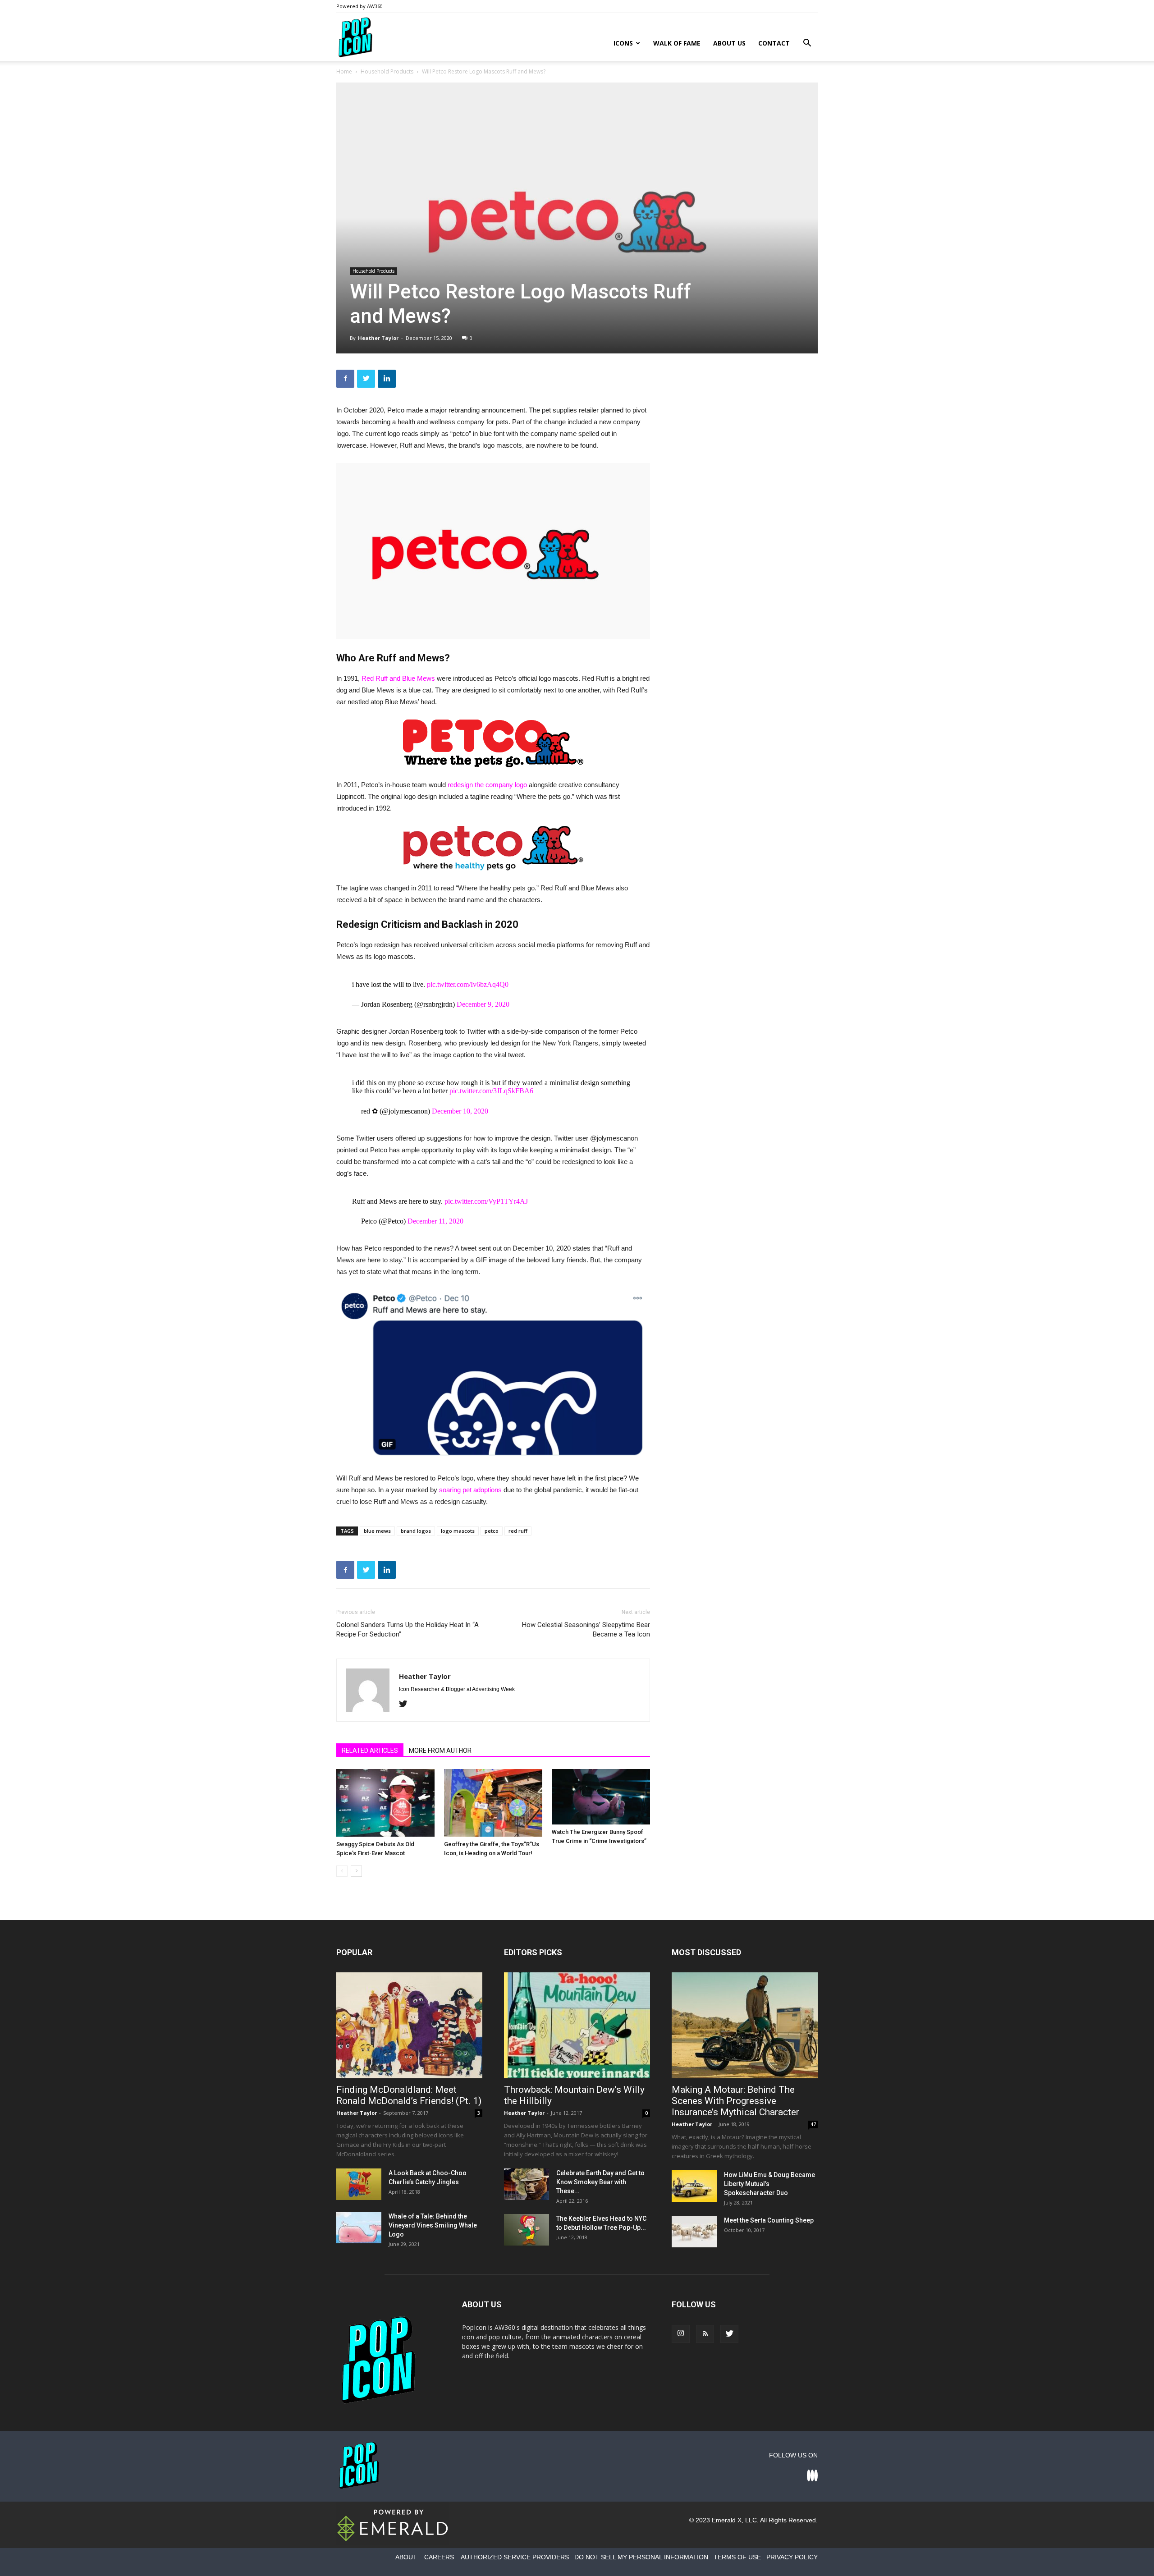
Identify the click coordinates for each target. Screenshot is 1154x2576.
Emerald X (727, 2520)
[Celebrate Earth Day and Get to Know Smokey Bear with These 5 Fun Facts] (527, 2184)
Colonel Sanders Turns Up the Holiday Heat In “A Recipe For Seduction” (408, 1629)
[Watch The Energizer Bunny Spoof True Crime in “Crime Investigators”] (601, 1797)
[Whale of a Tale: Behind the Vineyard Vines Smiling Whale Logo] (359, 2228)
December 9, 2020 (483, 1004)
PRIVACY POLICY (792, 2557)
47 (813, 2124)
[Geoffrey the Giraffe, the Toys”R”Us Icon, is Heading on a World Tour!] (493, 1803)
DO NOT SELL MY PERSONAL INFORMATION (641, 2557)
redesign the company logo (487, 785)
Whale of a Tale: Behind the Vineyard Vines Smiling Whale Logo (433, 2225)
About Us (729, 43)
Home (344, 71)
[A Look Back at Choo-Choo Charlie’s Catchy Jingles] (359, 2184)
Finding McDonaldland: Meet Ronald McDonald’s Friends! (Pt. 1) (409, 2095)
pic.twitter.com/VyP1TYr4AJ (486, 1201)
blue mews (377, 1531)
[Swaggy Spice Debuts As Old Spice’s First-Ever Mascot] (385, 1803)
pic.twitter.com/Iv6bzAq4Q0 (468, 984)
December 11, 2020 (435, 1221)
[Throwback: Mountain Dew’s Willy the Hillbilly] (577, 2025)
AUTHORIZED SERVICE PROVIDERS (515, 2557)
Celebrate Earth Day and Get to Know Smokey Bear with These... (600, 2182)
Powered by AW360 (359, 6)
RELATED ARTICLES (370, 1751)
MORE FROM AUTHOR (440, 1751)
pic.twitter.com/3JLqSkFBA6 (491, 1091)
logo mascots (458, 1531)
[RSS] (705, 2334)
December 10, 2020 (460, 1111)
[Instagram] (681, 2334)
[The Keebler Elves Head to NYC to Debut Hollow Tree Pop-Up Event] (527, 2230)
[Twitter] (406, 1705)
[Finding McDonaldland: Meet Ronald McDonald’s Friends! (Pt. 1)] (409, 2025)
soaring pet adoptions (470, 1490)
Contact (774, 43)
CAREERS (439, 2557)
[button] (807, 44)
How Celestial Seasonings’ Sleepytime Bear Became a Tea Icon (586, 1629)
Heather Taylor (378, 338)
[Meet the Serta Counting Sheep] (694, 2232)
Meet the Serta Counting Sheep (769, 2220)
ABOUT (406, 2557)
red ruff (518, 1531)
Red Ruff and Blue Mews (398, 678)
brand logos (416, 1531)
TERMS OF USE (737, 2557)
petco (492, 1531)
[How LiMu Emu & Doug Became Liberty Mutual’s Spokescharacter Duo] (694, 2186)
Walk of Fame (677, 43)
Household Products (387, 71)
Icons (623, 43)
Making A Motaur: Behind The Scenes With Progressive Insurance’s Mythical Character (735, 2101)
